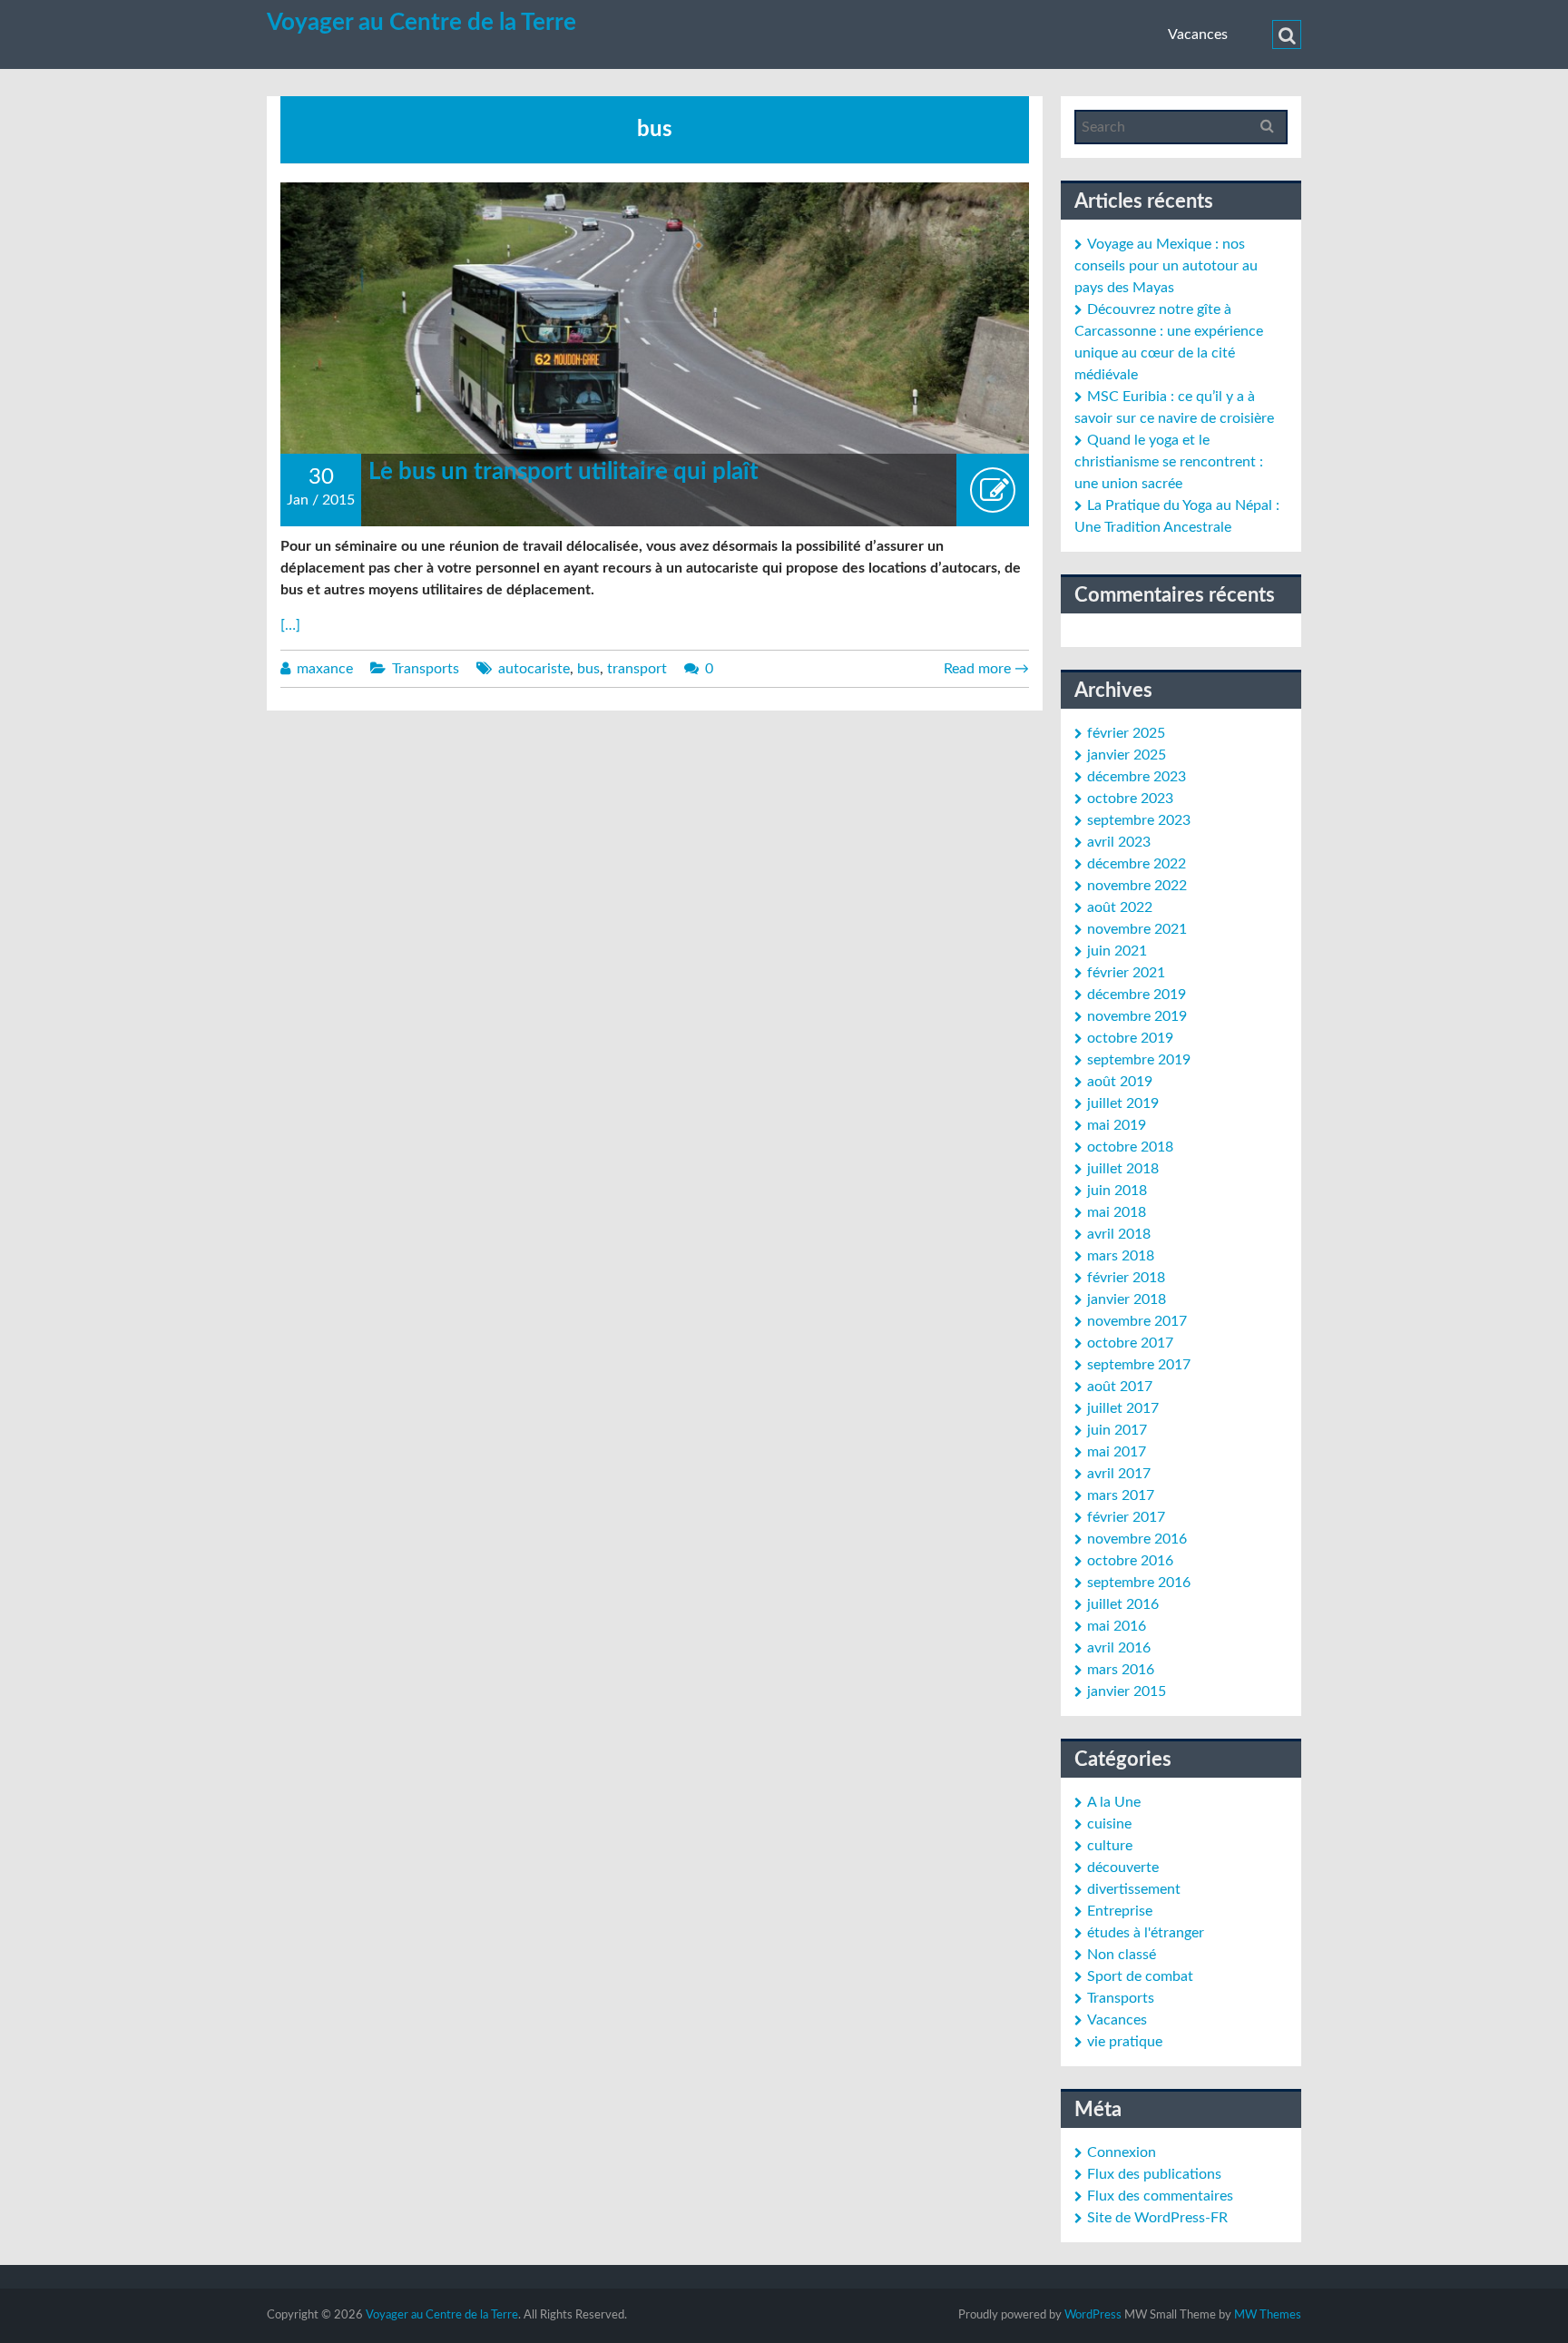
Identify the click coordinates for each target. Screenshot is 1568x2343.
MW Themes (1268, 2315)
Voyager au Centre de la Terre (421, 23)
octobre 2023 (1130, 799)
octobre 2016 (1130, 1561)
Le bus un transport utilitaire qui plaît (563, 472)
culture (1110, 1846)
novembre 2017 (1137, 1321)
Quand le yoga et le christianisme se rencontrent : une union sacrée (1169, 462)
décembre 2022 (1137, 864)
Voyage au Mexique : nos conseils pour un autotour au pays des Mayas (1166, 266)
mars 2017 (1121, 1495)
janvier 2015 (1127, 1691)
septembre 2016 (1139, 1583)
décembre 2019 (1137, 995)
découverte (1123, 1868)
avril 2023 (1119, 842)
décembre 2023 (1137, 777)
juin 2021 (1117, 951)
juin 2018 (1117, 1191)
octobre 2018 (1130, 1147)
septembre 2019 (1139, 1060)
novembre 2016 (1137, 1539)
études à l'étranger (1146, 1933)
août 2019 (1120, 1082)
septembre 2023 (1139, 820)
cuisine (1109, 1824)
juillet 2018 (1123, 1169)
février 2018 (1126, 1278)
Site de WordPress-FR (1157, 2218)
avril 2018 (1119, 1234)
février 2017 (1126, 1517)
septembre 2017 (1139, 1365)
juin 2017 (1117, 1430)
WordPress (1093, 2315)
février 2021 (1126, 973)
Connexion (1122, 2152)
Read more (986, 669)
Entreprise (1120, 1911)
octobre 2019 (1130, 1038)
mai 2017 (1117, 1452)
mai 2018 (1117, 1212)
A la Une (1114, 1802)
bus (588, 669)
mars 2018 (1121, 1256)
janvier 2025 (1127, 755)
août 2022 (1120, 907)
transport (637, 669)
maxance (325, 669)
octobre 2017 (1130, 1343)
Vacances (1198, 34)
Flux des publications (1154, 2174)
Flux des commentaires (1160, 2196)
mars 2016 (1121, 1670)
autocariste (534, 669)
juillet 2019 (1123, 1103)
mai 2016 (1117, 1626)
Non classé (1122, 1955)
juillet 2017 (1123, 1408)
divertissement (1134, 1889)
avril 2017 (1119, 1474)
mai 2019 (1117, 1125)
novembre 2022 (1137, 886)
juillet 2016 (1123, 1604)
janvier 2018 (1127, 1299)
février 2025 (1126, 733)
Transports (426, 669)
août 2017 (1120, 1387)
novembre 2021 (1137, 929)
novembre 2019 (1137, 1016)
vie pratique (1125, 2042)
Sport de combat (1140, 1976)
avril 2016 (1119, 1648)
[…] (290, 625)
